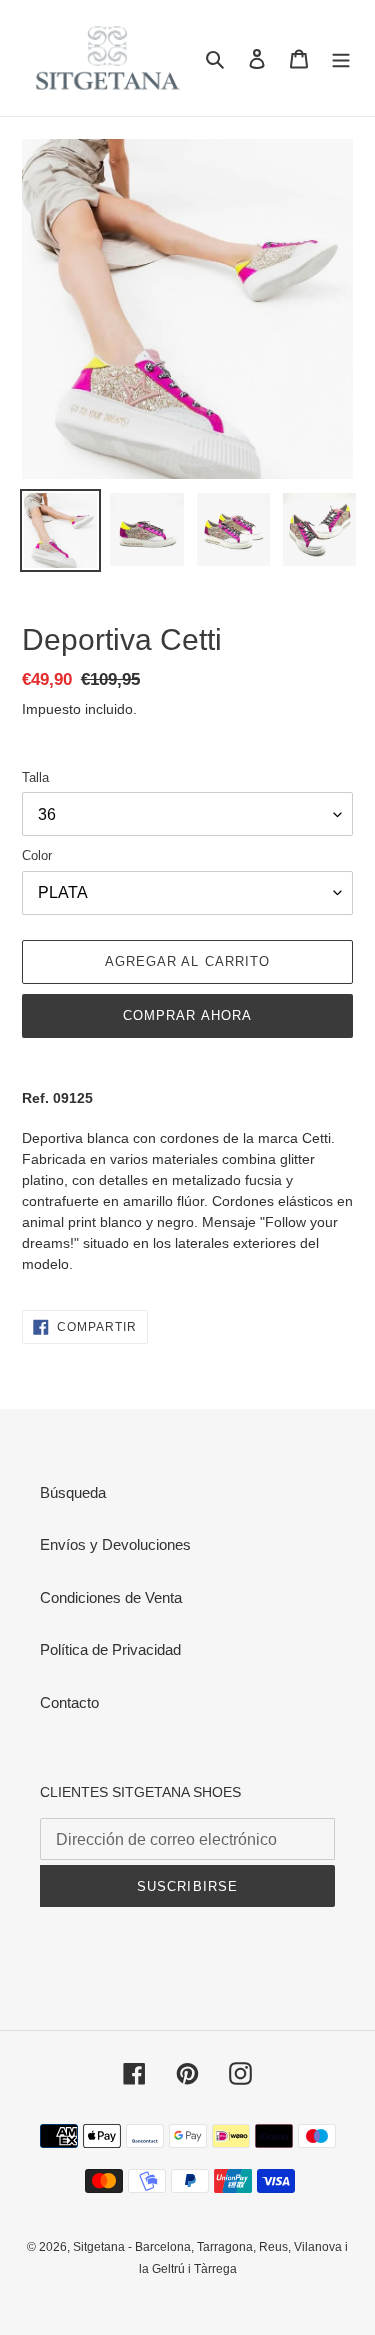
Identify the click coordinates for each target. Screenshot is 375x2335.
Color (37, 855)
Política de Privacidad (110, 1649)
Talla (35, 777)
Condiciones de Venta (111, 1597)
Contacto (69, 1702)
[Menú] (341, 58)
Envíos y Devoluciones (115, 1544)
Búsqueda (73, 1492)
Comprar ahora (187, 1015)
